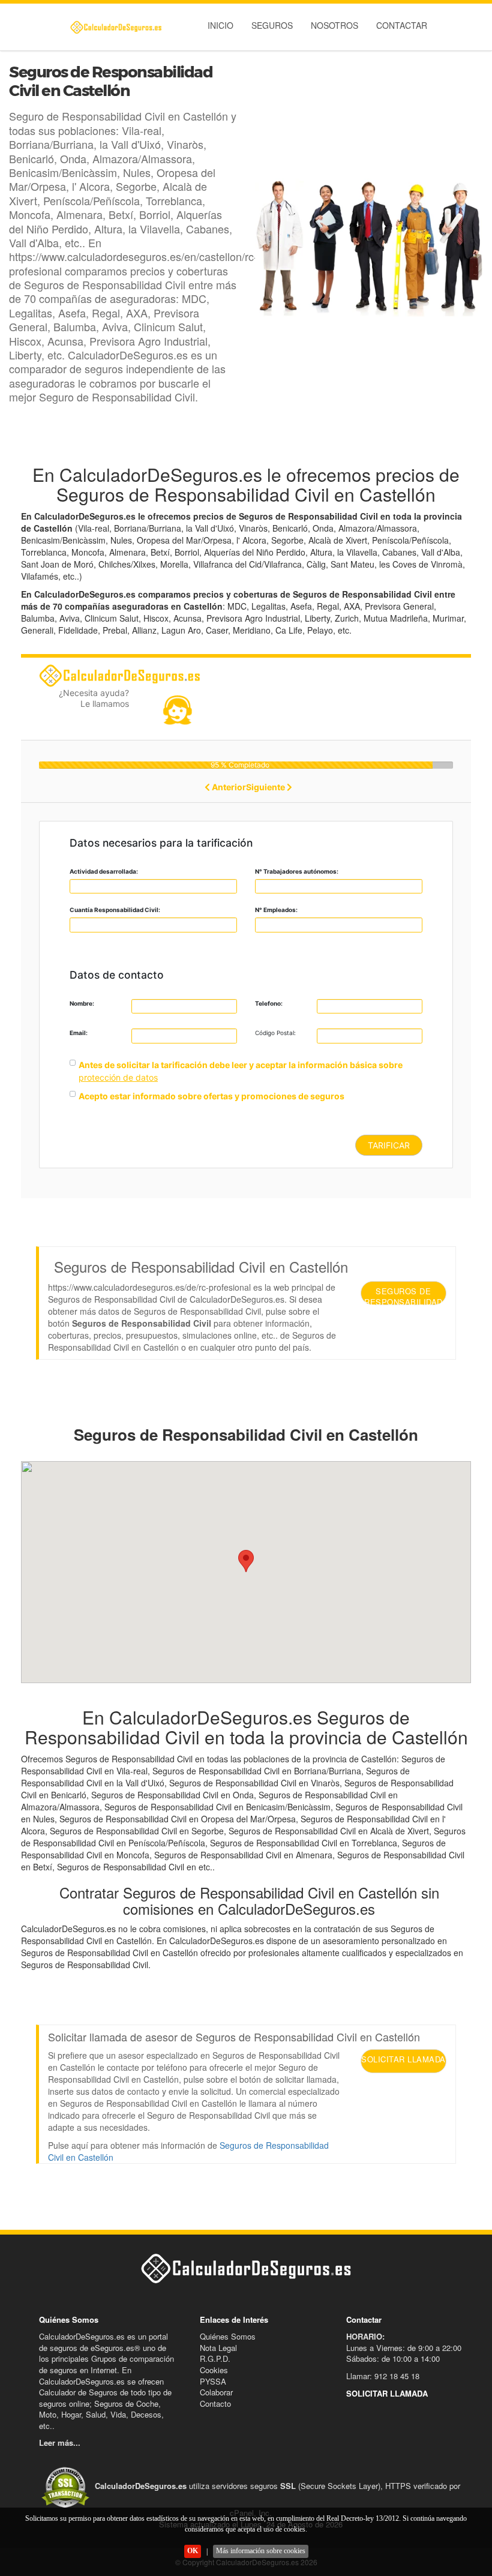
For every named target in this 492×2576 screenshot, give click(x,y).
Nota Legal (218, 2348)
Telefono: (269, 1003)
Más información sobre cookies (261, 2551)
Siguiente (266, 787)
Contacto (215, 2403)
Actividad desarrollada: (104, 871)
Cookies (214, 2370)
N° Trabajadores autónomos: (297, 871)
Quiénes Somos (228, 2336)
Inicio (220, 25)
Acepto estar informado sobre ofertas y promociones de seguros (211, 1096)
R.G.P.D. (215, 2358)
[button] (246, 1561)
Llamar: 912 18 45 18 (383, 2376)
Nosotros (334, 25)
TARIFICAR (389, 1145)
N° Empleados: (276, 910)
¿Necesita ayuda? (94, 698)
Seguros (272, 25)
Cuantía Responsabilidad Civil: (115, 910)
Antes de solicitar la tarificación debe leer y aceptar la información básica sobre (241, 1065)
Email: (79, 1033)
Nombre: (82, 1003)
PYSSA (213, 2381)
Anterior (228, 787)
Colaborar (216, 2392)
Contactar (402, 25)
